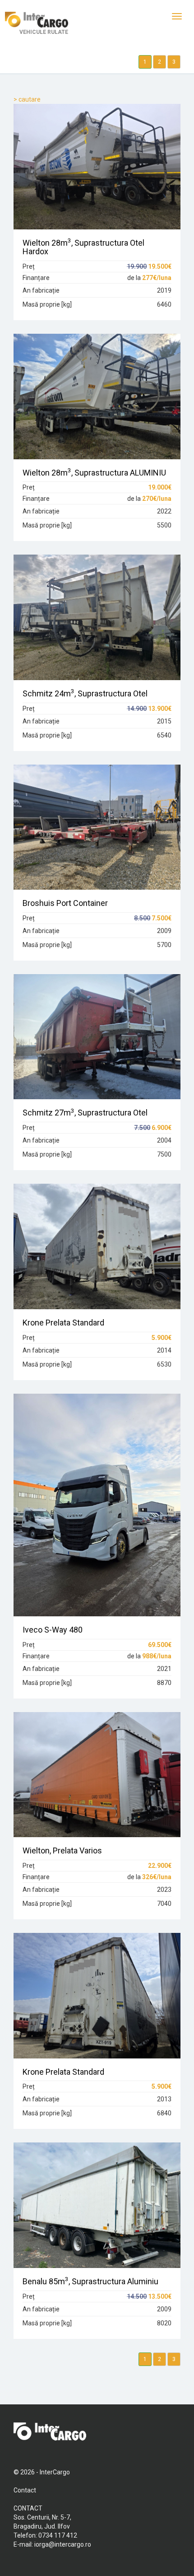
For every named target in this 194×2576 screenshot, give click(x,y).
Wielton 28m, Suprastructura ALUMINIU (94, 473)
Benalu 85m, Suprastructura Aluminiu (90, 2281)
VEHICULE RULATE (44, 32)
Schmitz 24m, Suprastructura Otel (85, 693)
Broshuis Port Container (65, 903)
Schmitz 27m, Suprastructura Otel (85, 1113)
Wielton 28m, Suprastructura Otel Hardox (83, 247)
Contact (25, 2490)
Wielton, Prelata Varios (62, 1850)
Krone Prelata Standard (63, 1323)
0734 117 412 (58, 2535)
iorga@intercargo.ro (63, 2544)
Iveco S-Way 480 (53, 1630)
